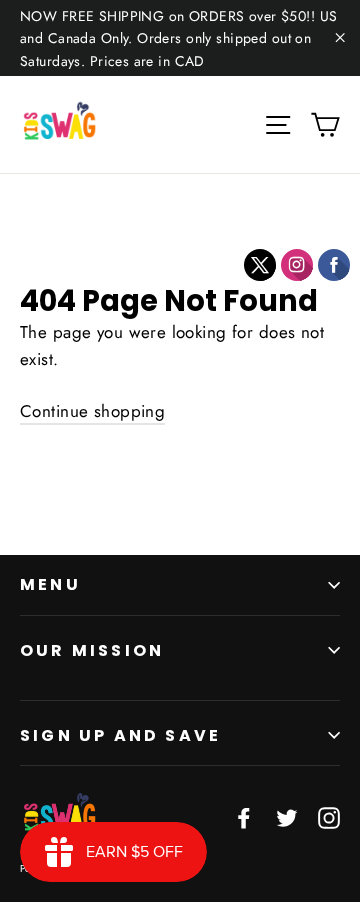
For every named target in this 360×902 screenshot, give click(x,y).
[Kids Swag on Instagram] (329, 818)
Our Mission (92, 650)
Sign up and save (120, 735)
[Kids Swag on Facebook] (244, 818)
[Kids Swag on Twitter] (287, 818)
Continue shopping (92, 411)
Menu (50, 584)
